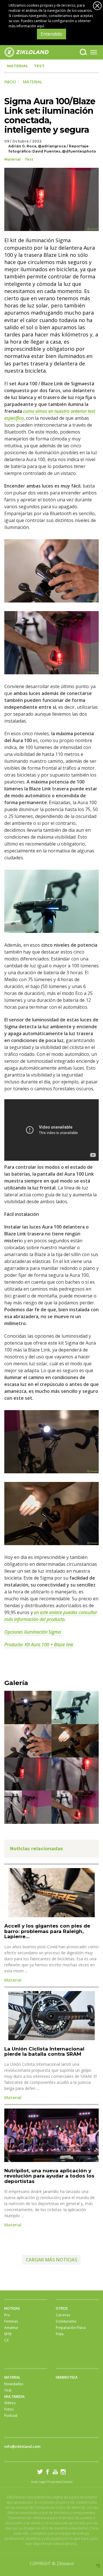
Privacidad (54, 2482)
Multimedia (14, 2397)
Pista (60, 2334)
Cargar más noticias (51, 2260)
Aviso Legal (39, 2482)
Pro (7, 2315)
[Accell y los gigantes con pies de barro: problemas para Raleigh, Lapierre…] (51, 1893)
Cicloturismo (66, 2321)
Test (39, 66)
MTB (8, 2334)
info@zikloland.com (22, 2446)
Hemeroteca (67, 2377)
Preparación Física (71, 2328)
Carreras (63, 2315)
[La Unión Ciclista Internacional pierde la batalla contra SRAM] (51, 2016)
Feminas (11, 2321)
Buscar (83, 52)
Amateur (11, 2328)
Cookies (67, 2482)
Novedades (14, 2384)
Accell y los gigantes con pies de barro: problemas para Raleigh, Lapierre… (47, 1931)
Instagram (63, 2472)
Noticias (12, 2308)
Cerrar (97, 6)
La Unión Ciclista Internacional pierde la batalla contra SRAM (44, 2052)
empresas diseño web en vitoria (98, 2566)
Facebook (48, 2472)
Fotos (9, 2409)
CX (6, 2340)
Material (18, 66)
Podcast (11, 2416)
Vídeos (10, 2403)
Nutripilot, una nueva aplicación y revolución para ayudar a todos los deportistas (49, 2176)
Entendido (51, 34)
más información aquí (26, 26)
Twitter (40, 2472)
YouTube (55, 2472)
